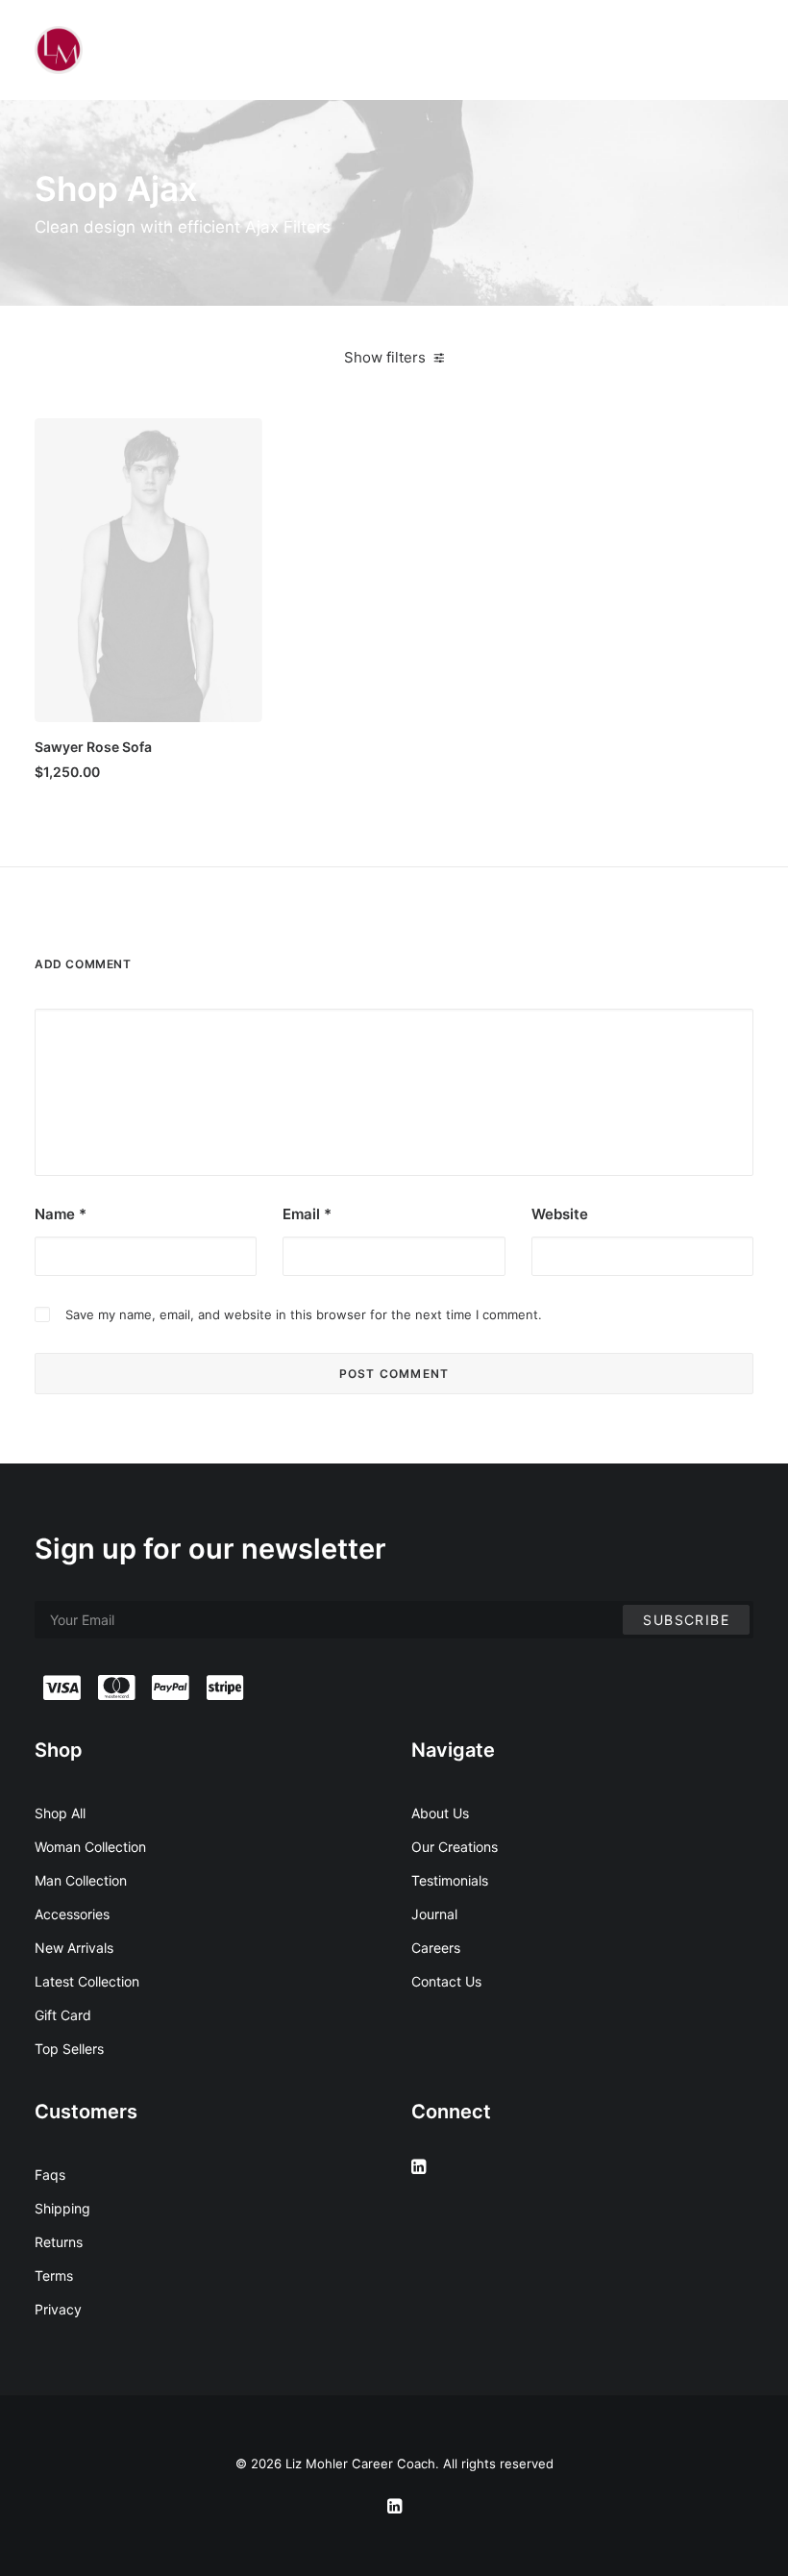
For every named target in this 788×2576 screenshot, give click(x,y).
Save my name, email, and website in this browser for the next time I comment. (304, 1314)
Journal (434, 1914)
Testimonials (450, 1880)
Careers (436, 1948)
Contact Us (446, 1981)
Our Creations (455, 1847)
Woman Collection (90, 1847)
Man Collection (81, 1880)
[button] (148, 569)
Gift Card (63, 2015)
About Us (440, 1813)
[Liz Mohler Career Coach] (59, 50)
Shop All (60, 1813)
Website (560, 1214)
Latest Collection (87, 1981)
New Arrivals (74, 1948)
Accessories (72, 1914)
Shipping (62, 2208)
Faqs (50, 2175)
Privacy (58, 2309)
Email (307, 1214)
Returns (59, 2242)
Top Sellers (69, 2049)
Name (61, 1214)
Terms (54, 2276)
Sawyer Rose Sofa (93, 747)
